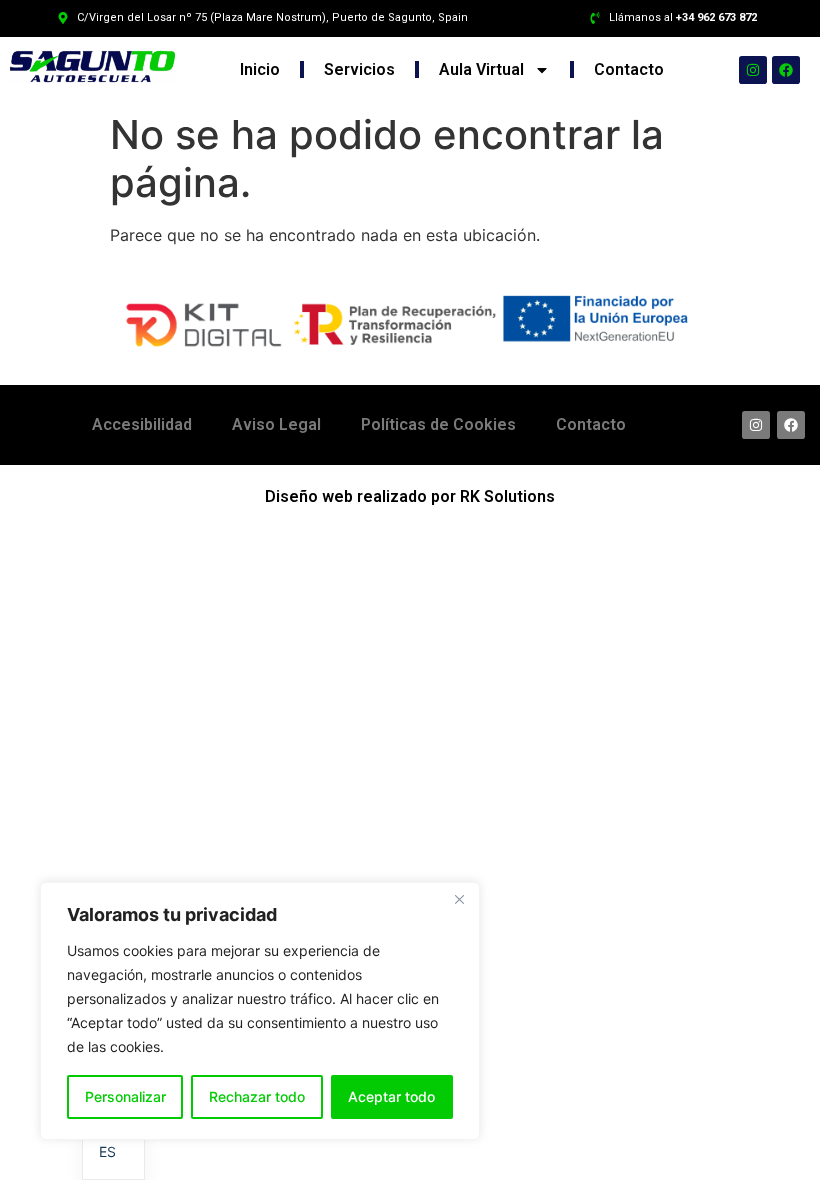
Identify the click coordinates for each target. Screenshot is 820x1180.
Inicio (260, 69)
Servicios (359, 69)
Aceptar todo (391, 1096)
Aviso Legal (276, 424)
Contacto (629, 69)
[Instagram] (753, 70)
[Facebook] (786, 70)
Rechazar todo (257, 1096)
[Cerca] (459, 899)
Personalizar (125, 1096)
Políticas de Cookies (438, 424)
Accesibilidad (142, 424)
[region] (260, 1011)
